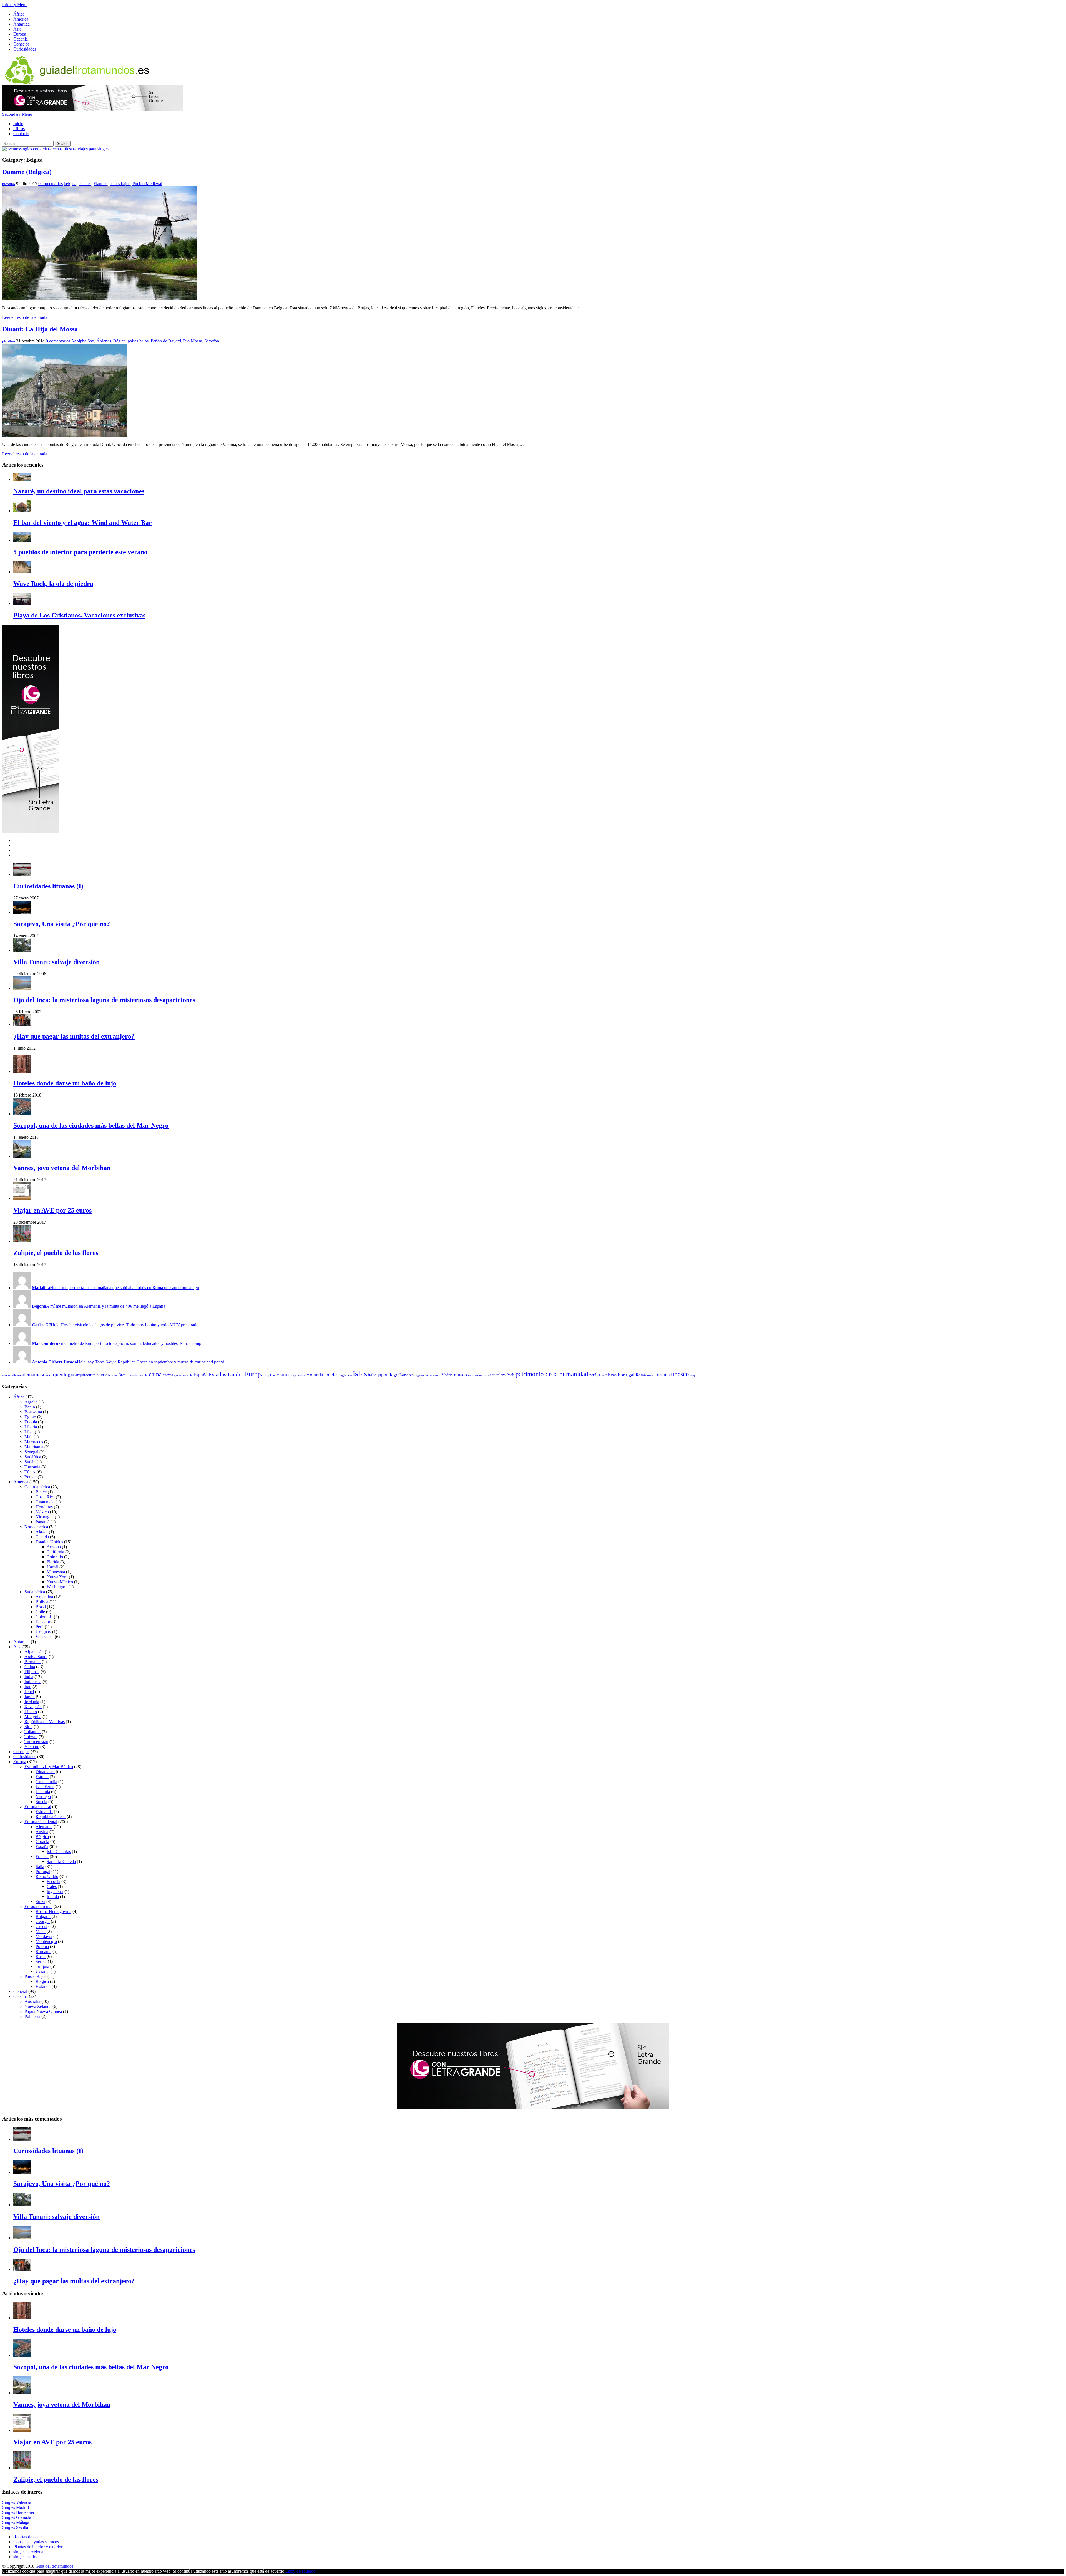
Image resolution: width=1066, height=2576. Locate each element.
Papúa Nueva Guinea (43, 2011)
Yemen (31, 1477)
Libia (29, 1432)
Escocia (53, 1881)
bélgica (70, 184)
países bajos (120, 184)
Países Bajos (35, 1976)
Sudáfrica (33, 1457)
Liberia (31, 1427)
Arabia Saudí (36, 1657)
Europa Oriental (38, 1906)
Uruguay (43, 1632)
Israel (29, 1692)
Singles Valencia (17, 2502)
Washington (57, 1587)
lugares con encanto (428, 1375)
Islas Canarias (59, 1852)
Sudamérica (35, 1592)
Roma (641, 1375)
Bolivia (42, 1602)
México (42, 1512)
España (201, 1375)
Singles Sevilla (15, 2527)
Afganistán (34, 1652)
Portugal (626, 1375)
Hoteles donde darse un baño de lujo (65, 1083)
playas (611, 1375)
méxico (484, 1375)
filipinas (270, 1375)
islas (360, 1373)
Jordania (32, 1702)
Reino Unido (47, 1876)
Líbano (31, 1712)
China (30, 1667)
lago (394, 1375)
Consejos (21, 44)
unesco (680, 1374)
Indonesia (33, 1682)
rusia (650, 1375)
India (29, 1677)
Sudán (30, 1462)
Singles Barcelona (18, 2512)
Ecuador (43, 1622)
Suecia (41, 1802)
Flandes (100, 184)
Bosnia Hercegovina (53, 1911)
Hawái (52, 1567)
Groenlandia (46, 1782)
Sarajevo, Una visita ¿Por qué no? (62, 924)
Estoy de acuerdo (301, 2571)
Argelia (31, 1402)
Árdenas (104, 341)
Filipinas (32, 1672)
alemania (31, 1374)
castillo (143, 1375)
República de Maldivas (45, 1722)
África (19, 14)
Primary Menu (15, 5)
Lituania (43, 1792)
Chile (40, 1612)
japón (383, 1375)
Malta (41, 1931)
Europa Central (38, 1807)
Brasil (123, 1375)
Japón (30, 1697)
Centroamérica (37, 1487)
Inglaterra (55, 1891)
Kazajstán (33, 1707)
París (511, 1375)
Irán (28, 1687)
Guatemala (45, 1502)
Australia (32, 2001)
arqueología (62, 1374)
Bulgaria (43, 1916)
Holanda (315, 1375)
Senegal (31, 1452)
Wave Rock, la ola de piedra (53, 584)
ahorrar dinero (12, 1375)
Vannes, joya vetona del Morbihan (62, 1168)
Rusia (41, 1956)
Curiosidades (25, 49)
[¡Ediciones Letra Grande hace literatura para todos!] (92, 109)
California (55, 1552)
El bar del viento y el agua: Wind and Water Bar (83, 523)
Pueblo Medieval (147, 184)
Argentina (44, 1597)
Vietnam (32, 1747)
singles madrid (26, 2557)
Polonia (42, 1946)
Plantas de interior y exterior (38, 2547)
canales (85, 184)
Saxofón (212, 341)
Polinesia (32, 2016)
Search (63, 144)
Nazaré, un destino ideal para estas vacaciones (79, 491)
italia (372, 1375)
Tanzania (32, 1467)
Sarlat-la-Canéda (61, 1862)
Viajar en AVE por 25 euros (52, 1210)
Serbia (41, 1961)
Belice (41, 1492)
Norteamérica (36, 1527)
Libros (19, 129)
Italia (40, 1867)
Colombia (44, 1617)
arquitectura (86, 1375)
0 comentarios (51, 184)
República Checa (51, 1817)
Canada (42, 1537)
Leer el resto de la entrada (25, 317)
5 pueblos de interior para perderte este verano (80, 552)
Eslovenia (44, 1812)
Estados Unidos (226, 1374)
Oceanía (21, 39)
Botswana (33, 1412)
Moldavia (44, 1936)
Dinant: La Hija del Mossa (40, 329)
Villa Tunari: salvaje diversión (56, 962)
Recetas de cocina (29, 2537)
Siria (28, 1727)
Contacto (21, 134)
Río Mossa (193, 341)
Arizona (54, 1547)
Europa (20, 34)
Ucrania (42, 1971)
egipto (178, 1375)
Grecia (41, 1926)
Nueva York (57, 1577)
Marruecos (34, 1442)
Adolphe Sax (83, 341)
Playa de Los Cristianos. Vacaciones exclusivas (79, 615)
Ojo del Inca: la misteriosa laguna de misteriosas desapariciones (104, 1000)
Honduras (44, 1507)
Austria (42, 1832)
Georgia (43, 1921)
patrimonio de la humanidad (552, 1374)
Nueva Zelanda (38, 2006)
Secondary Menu (17, 114)
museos (473, 1375)
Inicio (18, 124)
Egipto (30, 1417)
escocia (188, 1375)
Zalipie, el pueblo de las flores (56, 1253)
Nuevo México (60, 1582)
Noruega (43, 1797)
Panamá (42, 1522)
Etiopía (31, 1422)
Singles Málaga (16, 2522)
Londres (407, 1375)
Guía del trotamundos (54, 2566)
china (155, 1374)
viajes (694, 1375)
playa (601, 1375)
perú (593, 1375)
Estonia (42, 1777)
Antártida (22, 24)
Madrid (447, 1375)
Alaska (42, 1532)
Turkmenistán (36, 1742)
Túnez (30, 1472)
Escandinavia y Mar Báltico (49, 1767)
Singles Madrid (16, 2507)
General (20, 1991)
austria (102, 1375)
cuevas (168, 1375)
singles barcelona (28, 2552)
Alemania (44, 1827)
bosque (113, 1375)
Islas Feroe (45, 1787)
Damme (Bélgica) (27, 172)
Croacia (42, 1842)
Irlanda (53, 1896)
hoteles (331, 1375)
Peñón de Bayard (166, 341)
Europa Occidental (41, 1822)
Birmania (32, 1662)
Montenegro (46, 1941)
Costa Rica (45, 1497)
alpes (45, 1375)
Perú (40, 1627)
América (21, 19)
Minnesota (56, 1572)
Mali (28, 1437)
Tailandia (32, 1732)
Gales (52, 1886)
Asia (17, 29)
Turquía (662, 1375)
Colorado (55, 1557)
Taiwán (31, 1737)
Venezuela (45, 1637)
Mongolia (33, 1717)
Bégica (119, 341)
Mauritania (34, 1447)
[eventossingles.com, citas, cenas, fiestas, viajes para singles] (56, 149)
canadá (133, 1375)
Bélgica (42, 1837)
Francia (284, 1374)
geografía (299, 1375)
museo (460, 1375)
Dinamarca (45, 1772)
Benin (30, 1407)
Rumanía (43, 1951)
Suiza (40, 1901)
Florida (53, 1562)
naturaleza (498, 1375)
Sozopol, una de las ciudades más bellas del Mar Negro (91, 1125)
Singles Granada (17, 2517)
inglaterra (346, 1375)
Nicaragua (45, 1517)
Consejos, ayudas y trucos (36, 2542)
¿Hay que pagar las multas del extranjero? (74, 1036)
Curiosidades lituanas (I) (48, 886)
